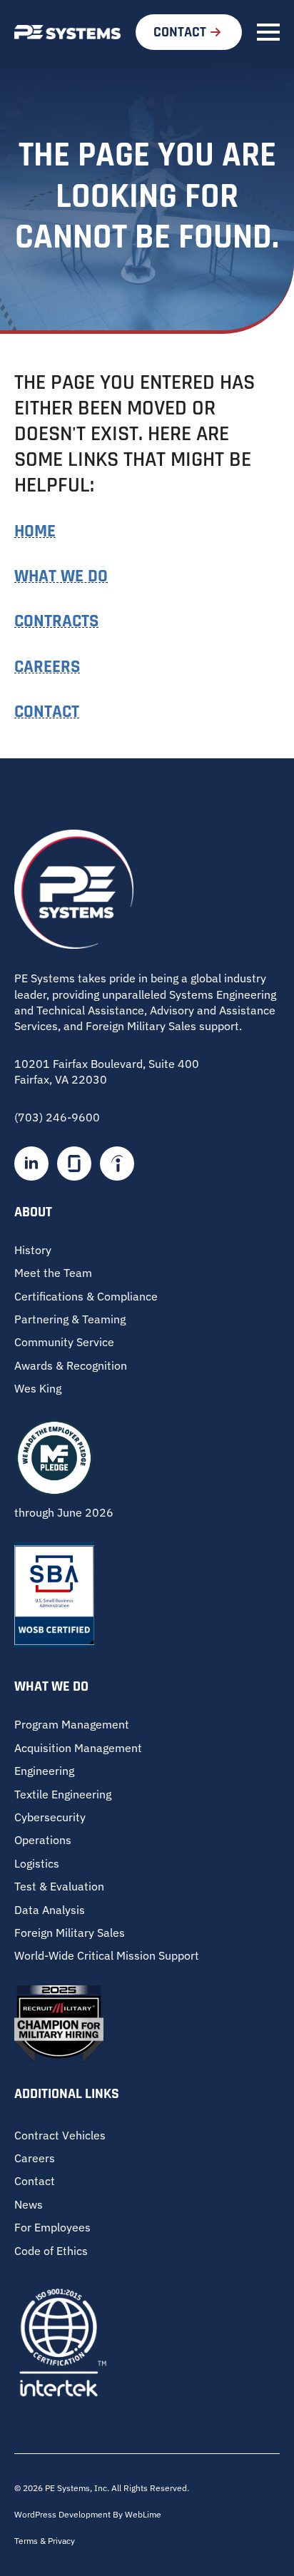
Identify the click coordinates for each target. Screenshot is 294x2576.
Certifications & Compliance (86, 1296)
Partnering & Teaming (70, 1319)
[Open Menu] (268, 32)
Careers (47, 667)
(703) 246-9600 (57, 1117)
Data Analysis (50, 1910)
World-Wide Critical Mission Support (107, 1955)
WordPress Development (64, 2514)
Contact (47, 712)
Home (35, 531)
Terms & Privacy (45, 2541)
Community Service (64, 1342)
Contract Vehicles (60, 2135)
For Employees (52, 2227)
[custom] (74, 1164)
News (29, 2204)
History (33, 1250)
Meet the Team (53, 1273)
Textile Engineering (63, 1794)
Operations (43, 1840)
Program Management (72, 1724)
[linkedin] (31, 1164)
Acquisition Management (78, 1748)
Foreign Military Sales (70, 1933)
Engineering (44, 1771)
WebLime (143, 2514)
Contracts (56, 621)
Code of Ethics (51, 2251)
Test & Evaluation (59, 1886)
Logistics (37, 1863)
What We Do (61, 576)
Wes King (38, 1388)
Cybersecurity (50, 1817)
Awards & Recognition (71, 1365)
